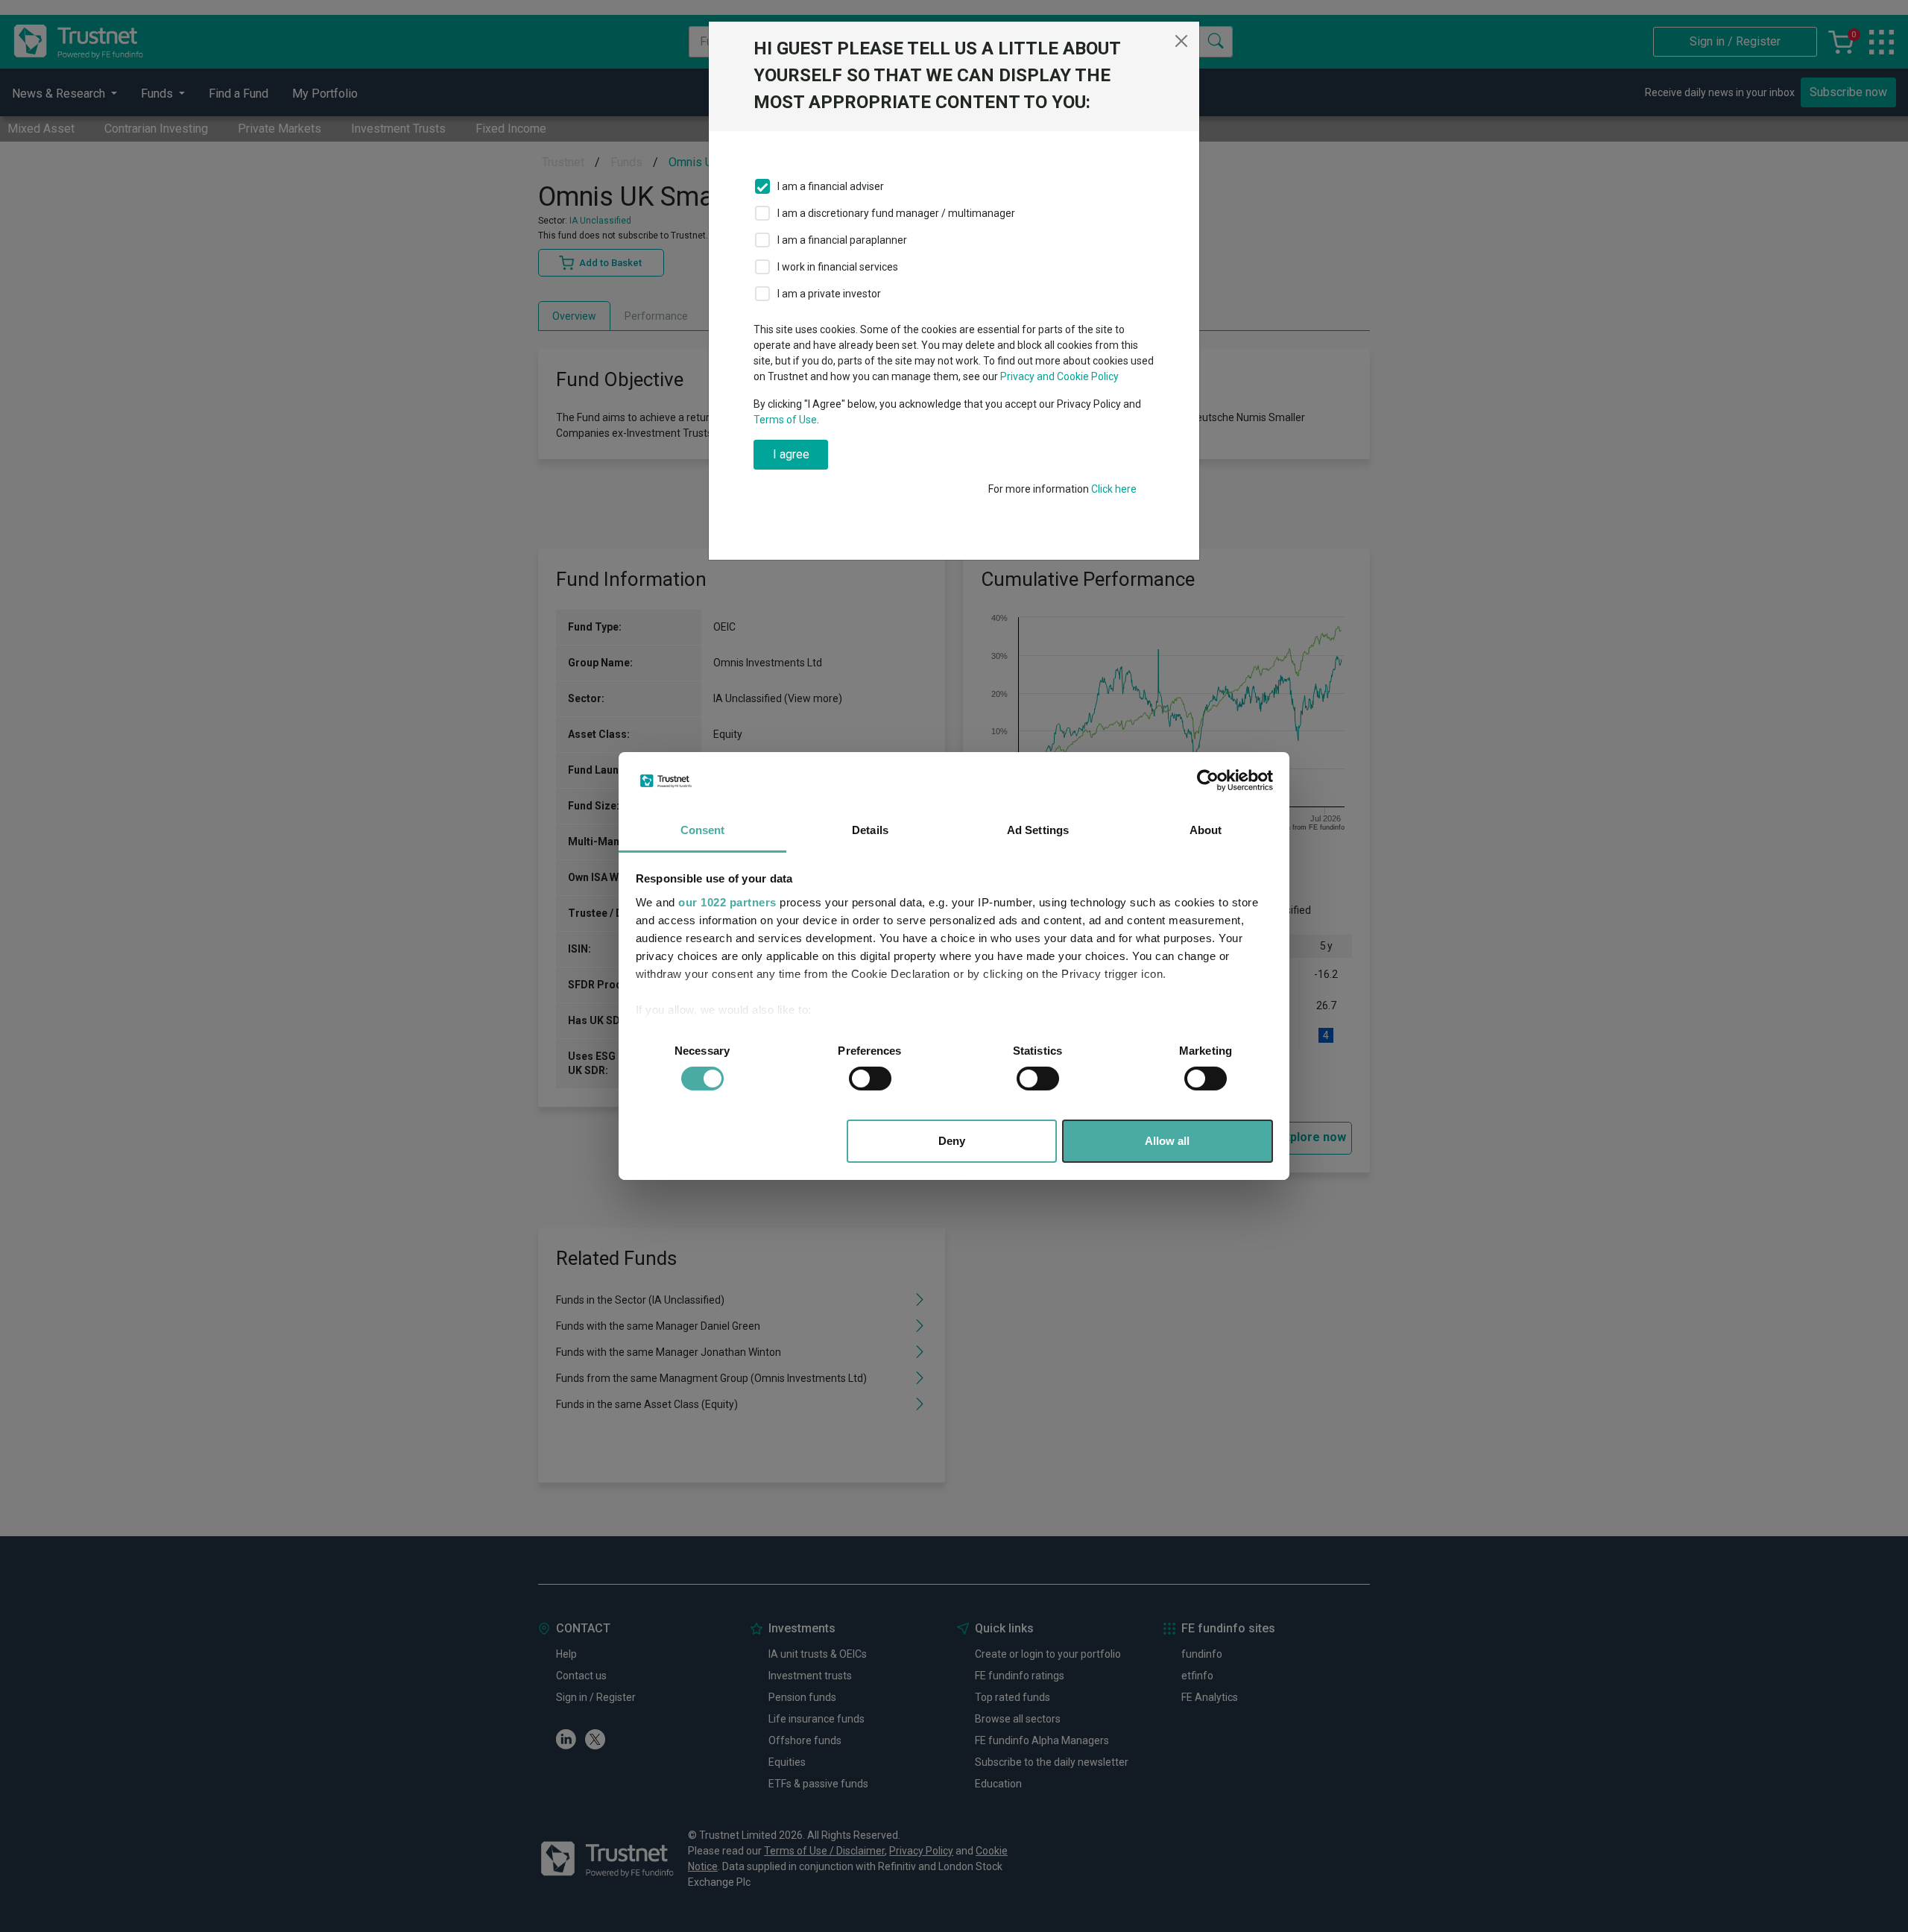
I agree (791, 454)
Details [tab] (870, 830)
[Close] (1181, 41)
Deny (952, 1141)
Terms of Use (785, 420)
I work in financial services (838, 267)
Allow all (1167, 1141)
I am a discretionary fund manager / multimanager (896, 213)
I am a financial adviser (831, 186)
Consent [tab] (703, 830)
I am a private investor (829, 294)
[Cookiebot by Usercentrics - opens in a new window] (1208, 780)
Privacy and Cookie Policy (1059, 376)
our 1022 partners (727, 902)
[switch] (870, 1079)
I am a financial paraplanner (842, 240)
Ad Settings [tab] (1038, 830)
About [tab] (1206, 830)
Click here (1114, 489)
